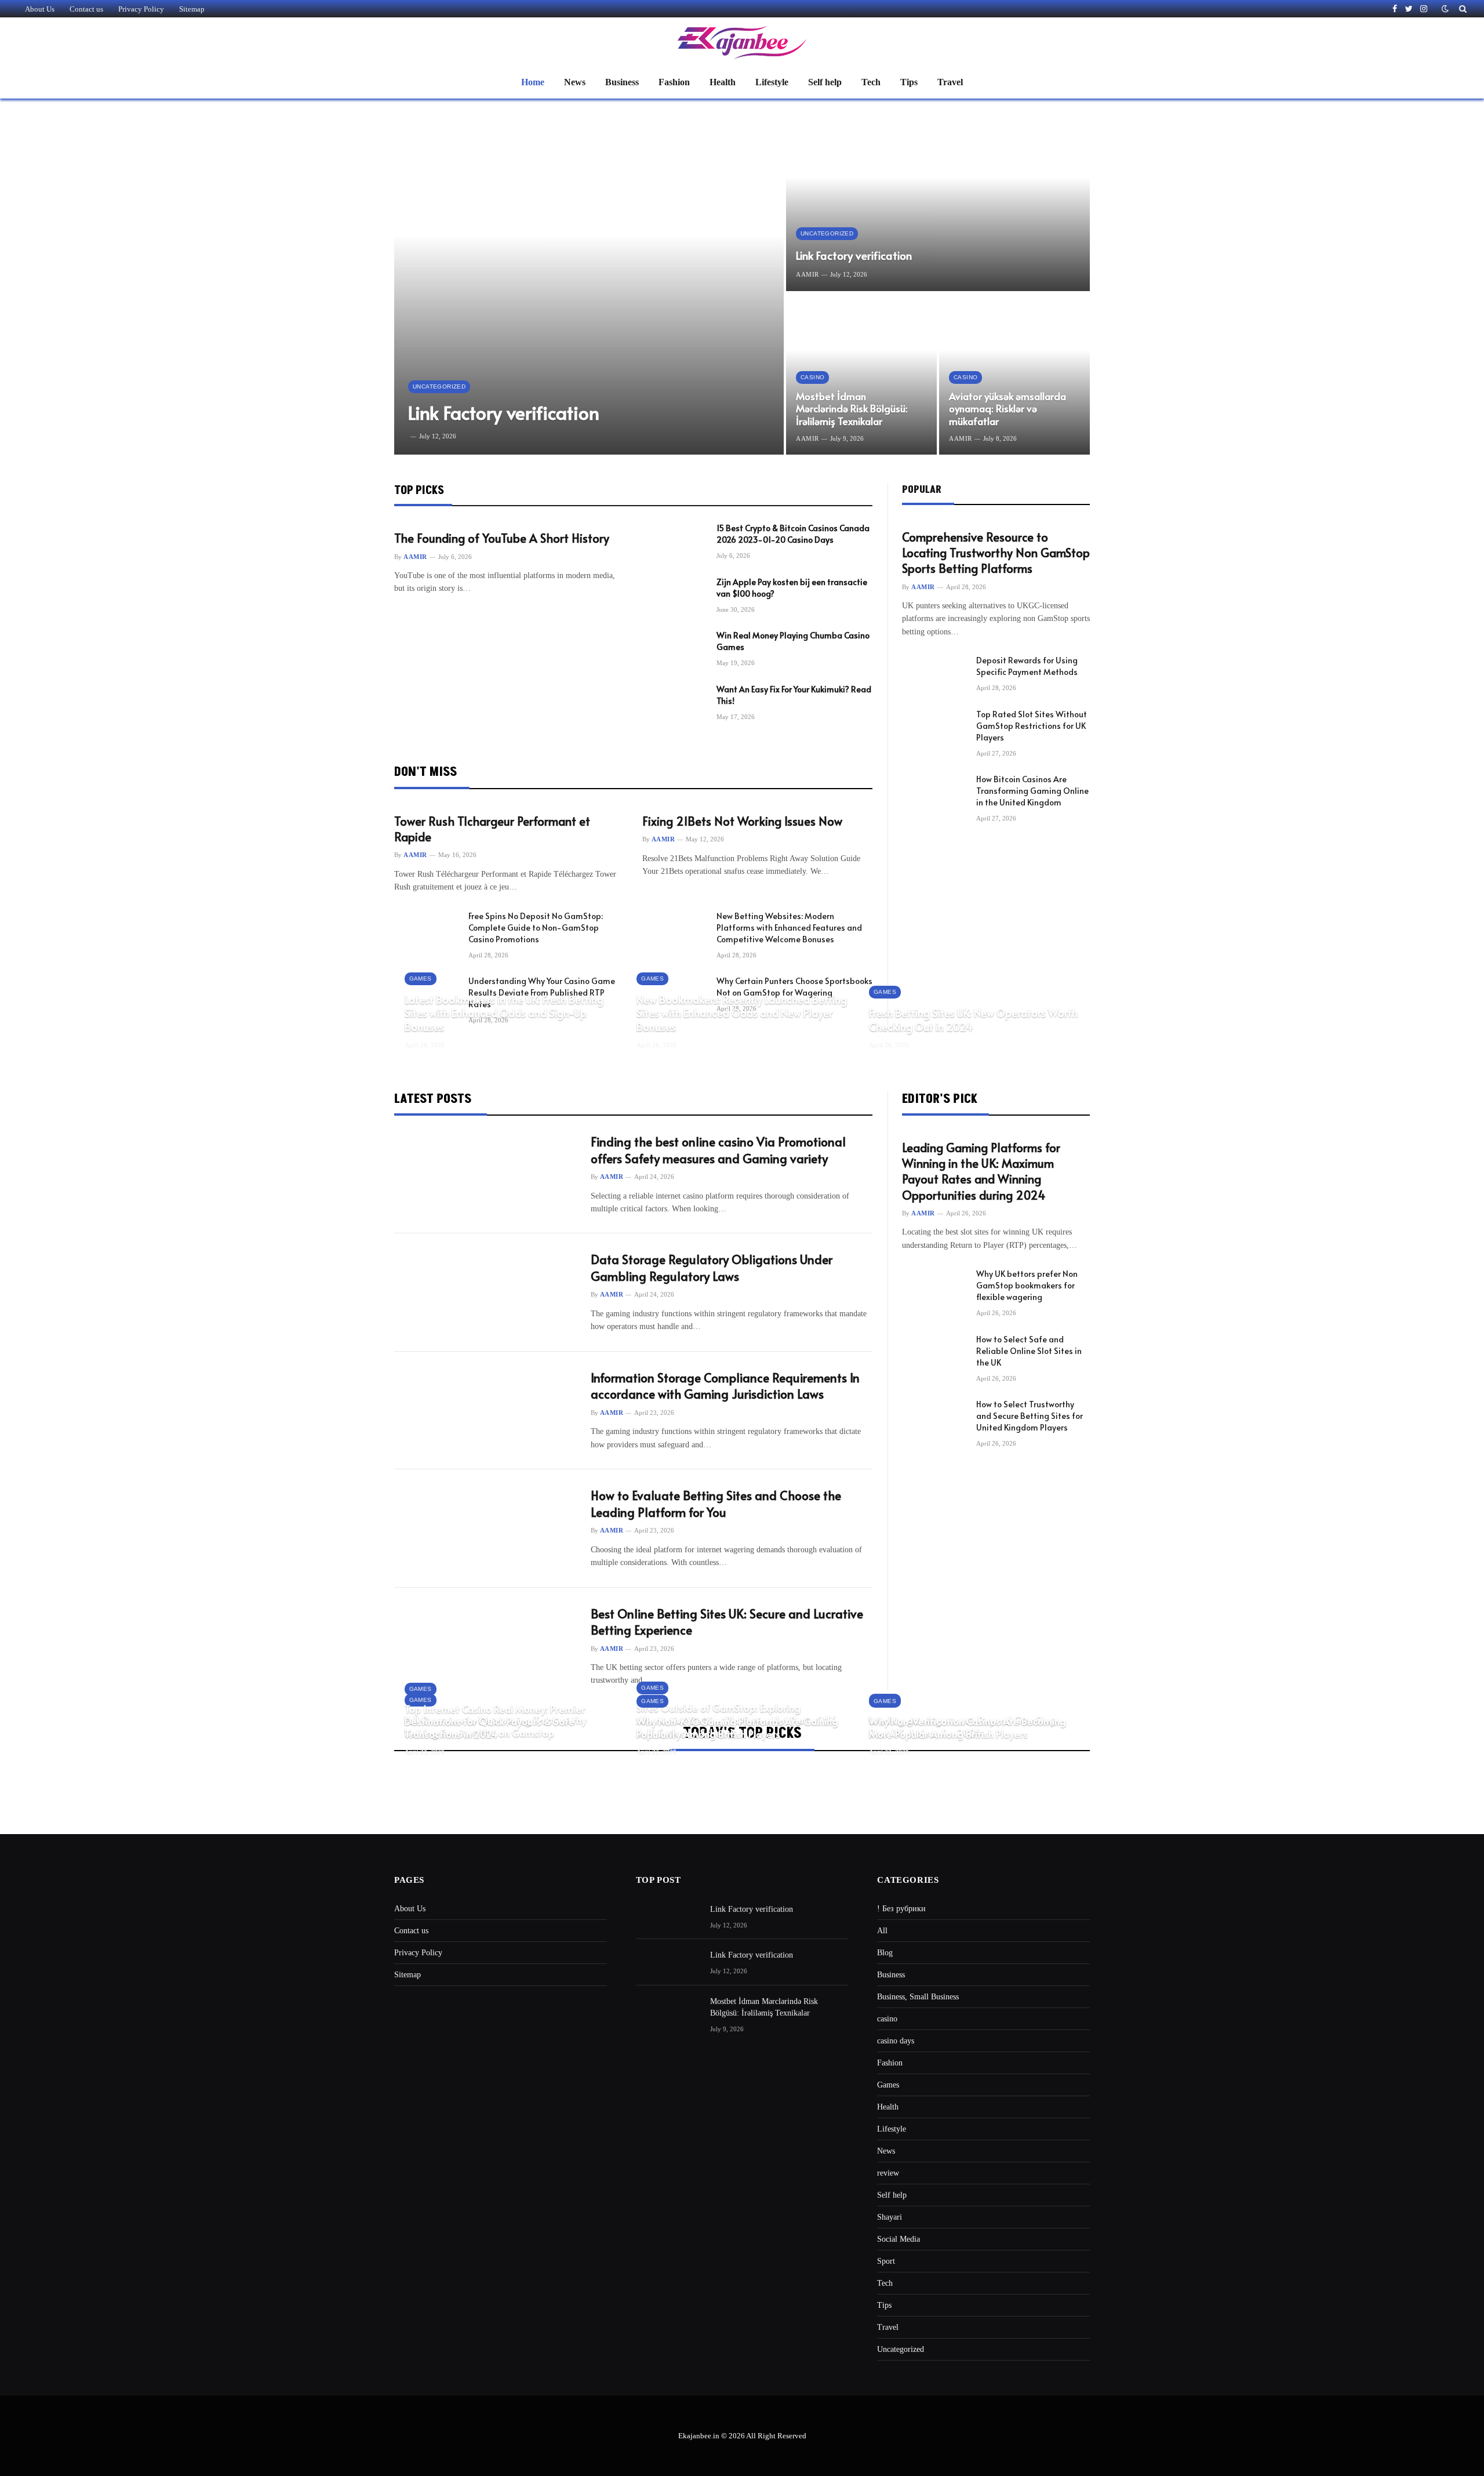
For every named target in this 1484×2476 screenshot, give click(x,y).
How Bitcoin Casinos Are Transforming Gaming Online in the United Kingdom (1032, 791)
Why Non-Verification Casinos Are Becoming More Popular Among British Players (967, 1728)
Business (622, 82)
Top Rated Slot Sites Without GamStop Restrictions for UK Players (1032, 726)
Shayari (890, 2217)
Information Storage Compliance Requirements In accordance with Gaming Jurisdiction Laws (725, 1386)
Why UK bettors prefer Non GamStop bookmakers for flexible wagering (1027, 1285)
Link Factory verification (504, 412)
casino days (896, 2041)
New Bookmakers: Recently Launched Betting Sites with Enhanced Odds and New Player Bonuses (742, 1013)
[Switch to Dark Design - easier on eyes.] (1445, 9)
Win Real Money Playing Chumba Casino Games (793, 641)
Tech (871, 82)
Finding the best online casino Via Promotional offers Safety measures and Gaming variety (718, 1150)
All (882, 1931)
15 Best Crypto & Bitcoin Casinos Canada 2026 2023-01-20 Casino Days (793, 534)
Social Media (899, 2239)
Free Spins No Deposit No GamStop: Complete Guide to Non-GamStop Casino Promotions (536, 927)
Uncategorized (439, 386)
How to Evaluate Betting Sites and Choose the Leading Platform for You (716, 1504)
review (888, 2173)
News (575, 82)
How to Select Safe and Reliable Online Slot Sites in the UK (1029, 1351)
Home (533, 82)
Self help (825, 82)
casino (812, 377)
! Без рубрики (901, 1909)
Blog (885, 1953)
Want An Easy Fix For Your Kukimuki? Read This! (794, 695)
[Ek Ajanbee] (742, 42)
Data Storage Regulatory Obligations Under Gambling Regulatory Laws (712, 1268)
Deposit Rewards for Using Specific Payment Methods (1027, 666)
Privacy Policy (141, 9)
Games (421, 979)
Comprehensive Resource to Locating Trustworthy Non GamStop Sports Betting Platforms (996, 553)
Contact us (86, 9)
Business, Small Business (918, 1997)
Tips (909, 82)
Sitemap (192, 9)
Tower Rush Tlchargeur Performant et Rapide (492, 829)
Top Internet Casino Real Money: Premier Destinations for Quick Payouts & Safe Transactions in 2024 (495, 1722)
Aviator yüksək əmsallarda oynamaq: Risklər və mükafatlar (1007, 409)
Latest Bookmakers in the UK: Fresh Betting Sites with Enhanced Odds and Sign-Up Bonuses (504, 1013)
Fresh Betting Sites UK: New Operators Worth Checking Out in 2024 (973, 1019)
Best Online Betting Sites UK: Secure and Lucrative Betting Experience (727, 1622)
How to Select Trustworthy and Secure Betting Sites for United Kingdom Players (1030, 1416)
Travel (950, 82)
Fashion (674, 82)
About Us (40, 9)
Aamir (808, 274)
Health (723, 82)
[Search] (1462, 9)
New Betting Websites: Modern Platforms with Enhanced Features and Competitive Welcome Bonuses (789, 927)
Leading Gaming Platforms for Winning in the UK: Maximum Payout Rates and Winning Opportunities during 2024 (981, 1172)
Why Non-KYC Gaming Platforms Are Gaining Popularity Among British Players (737, 1728)
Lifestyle (772, 82)
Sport (886, 2261)
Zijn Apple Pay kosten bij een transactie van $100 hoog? (792, 588)
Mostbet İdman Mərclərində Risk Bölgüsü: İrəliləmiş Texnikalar (852, 409)
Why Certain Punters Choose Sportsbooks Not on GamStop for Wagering (794, 987)
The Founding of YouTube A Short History (502, 538)
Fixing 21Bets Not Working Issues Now (742, 821)
